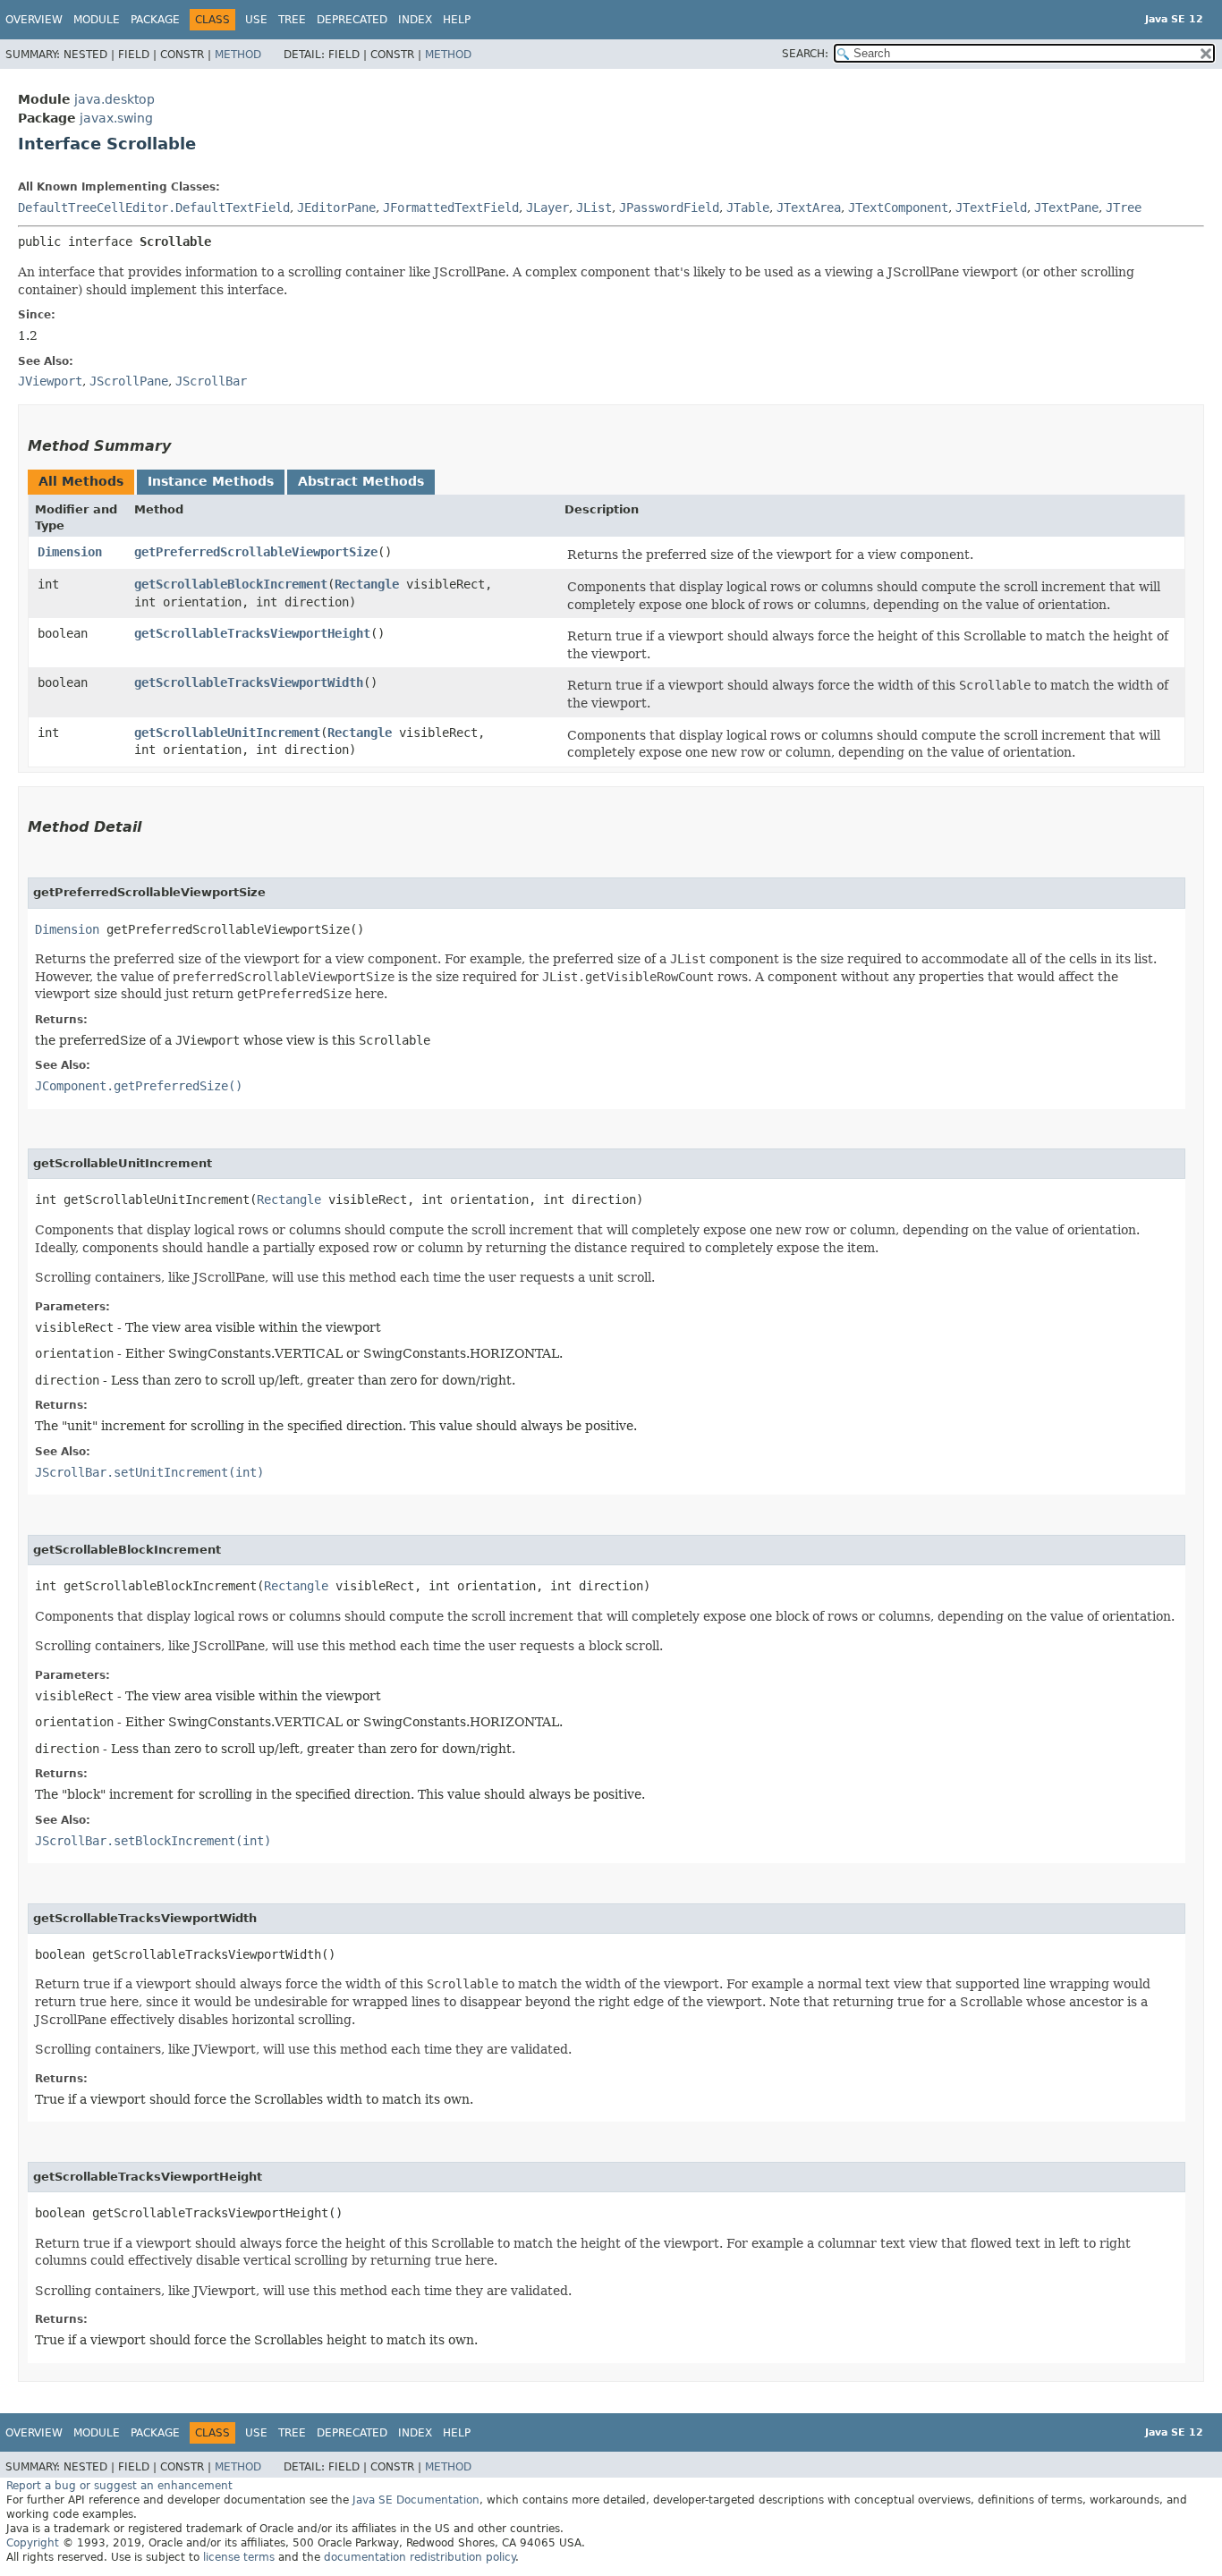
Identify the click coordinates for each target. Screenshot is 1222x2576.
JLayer (547, 208)
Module (97, 20)
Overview (34, 20)
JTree (1124, 208)
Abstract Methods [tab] (361, 481)
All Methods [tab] (81, 481)
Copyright (33, 2543)
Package (155, 20)
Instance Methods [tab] (211, 481)
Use (256, 20)
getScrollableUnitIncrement (227, 733)
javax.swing (116, 118)
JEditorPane (336, 208)
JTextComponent (898, 208)
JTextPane (1066, 208)
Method (238, 55)
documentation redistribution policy (420, 2557)
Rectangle (367, 584)
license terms (239, 2557)
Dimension (70, 552)
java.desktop (115, 99)
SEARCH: (805, 54)
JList (594, 208)
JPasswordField (669, 208)
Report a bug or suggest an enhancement (119, 2486)
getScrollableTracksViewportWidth (249, 682)
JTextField (991, 208)
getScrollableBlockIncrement (231, 584)
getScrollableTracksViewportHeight (252, 633)
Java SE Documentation (416, 2500)
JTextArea (809, 208)
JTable (748, 208)
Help (457, 20)
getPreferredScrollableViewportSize (256, 552)
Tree (292, 20)
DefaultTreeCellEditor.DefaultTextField (154, 208)
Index (415, 20)
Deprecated (352, 20)
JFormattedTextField (451, 208)
